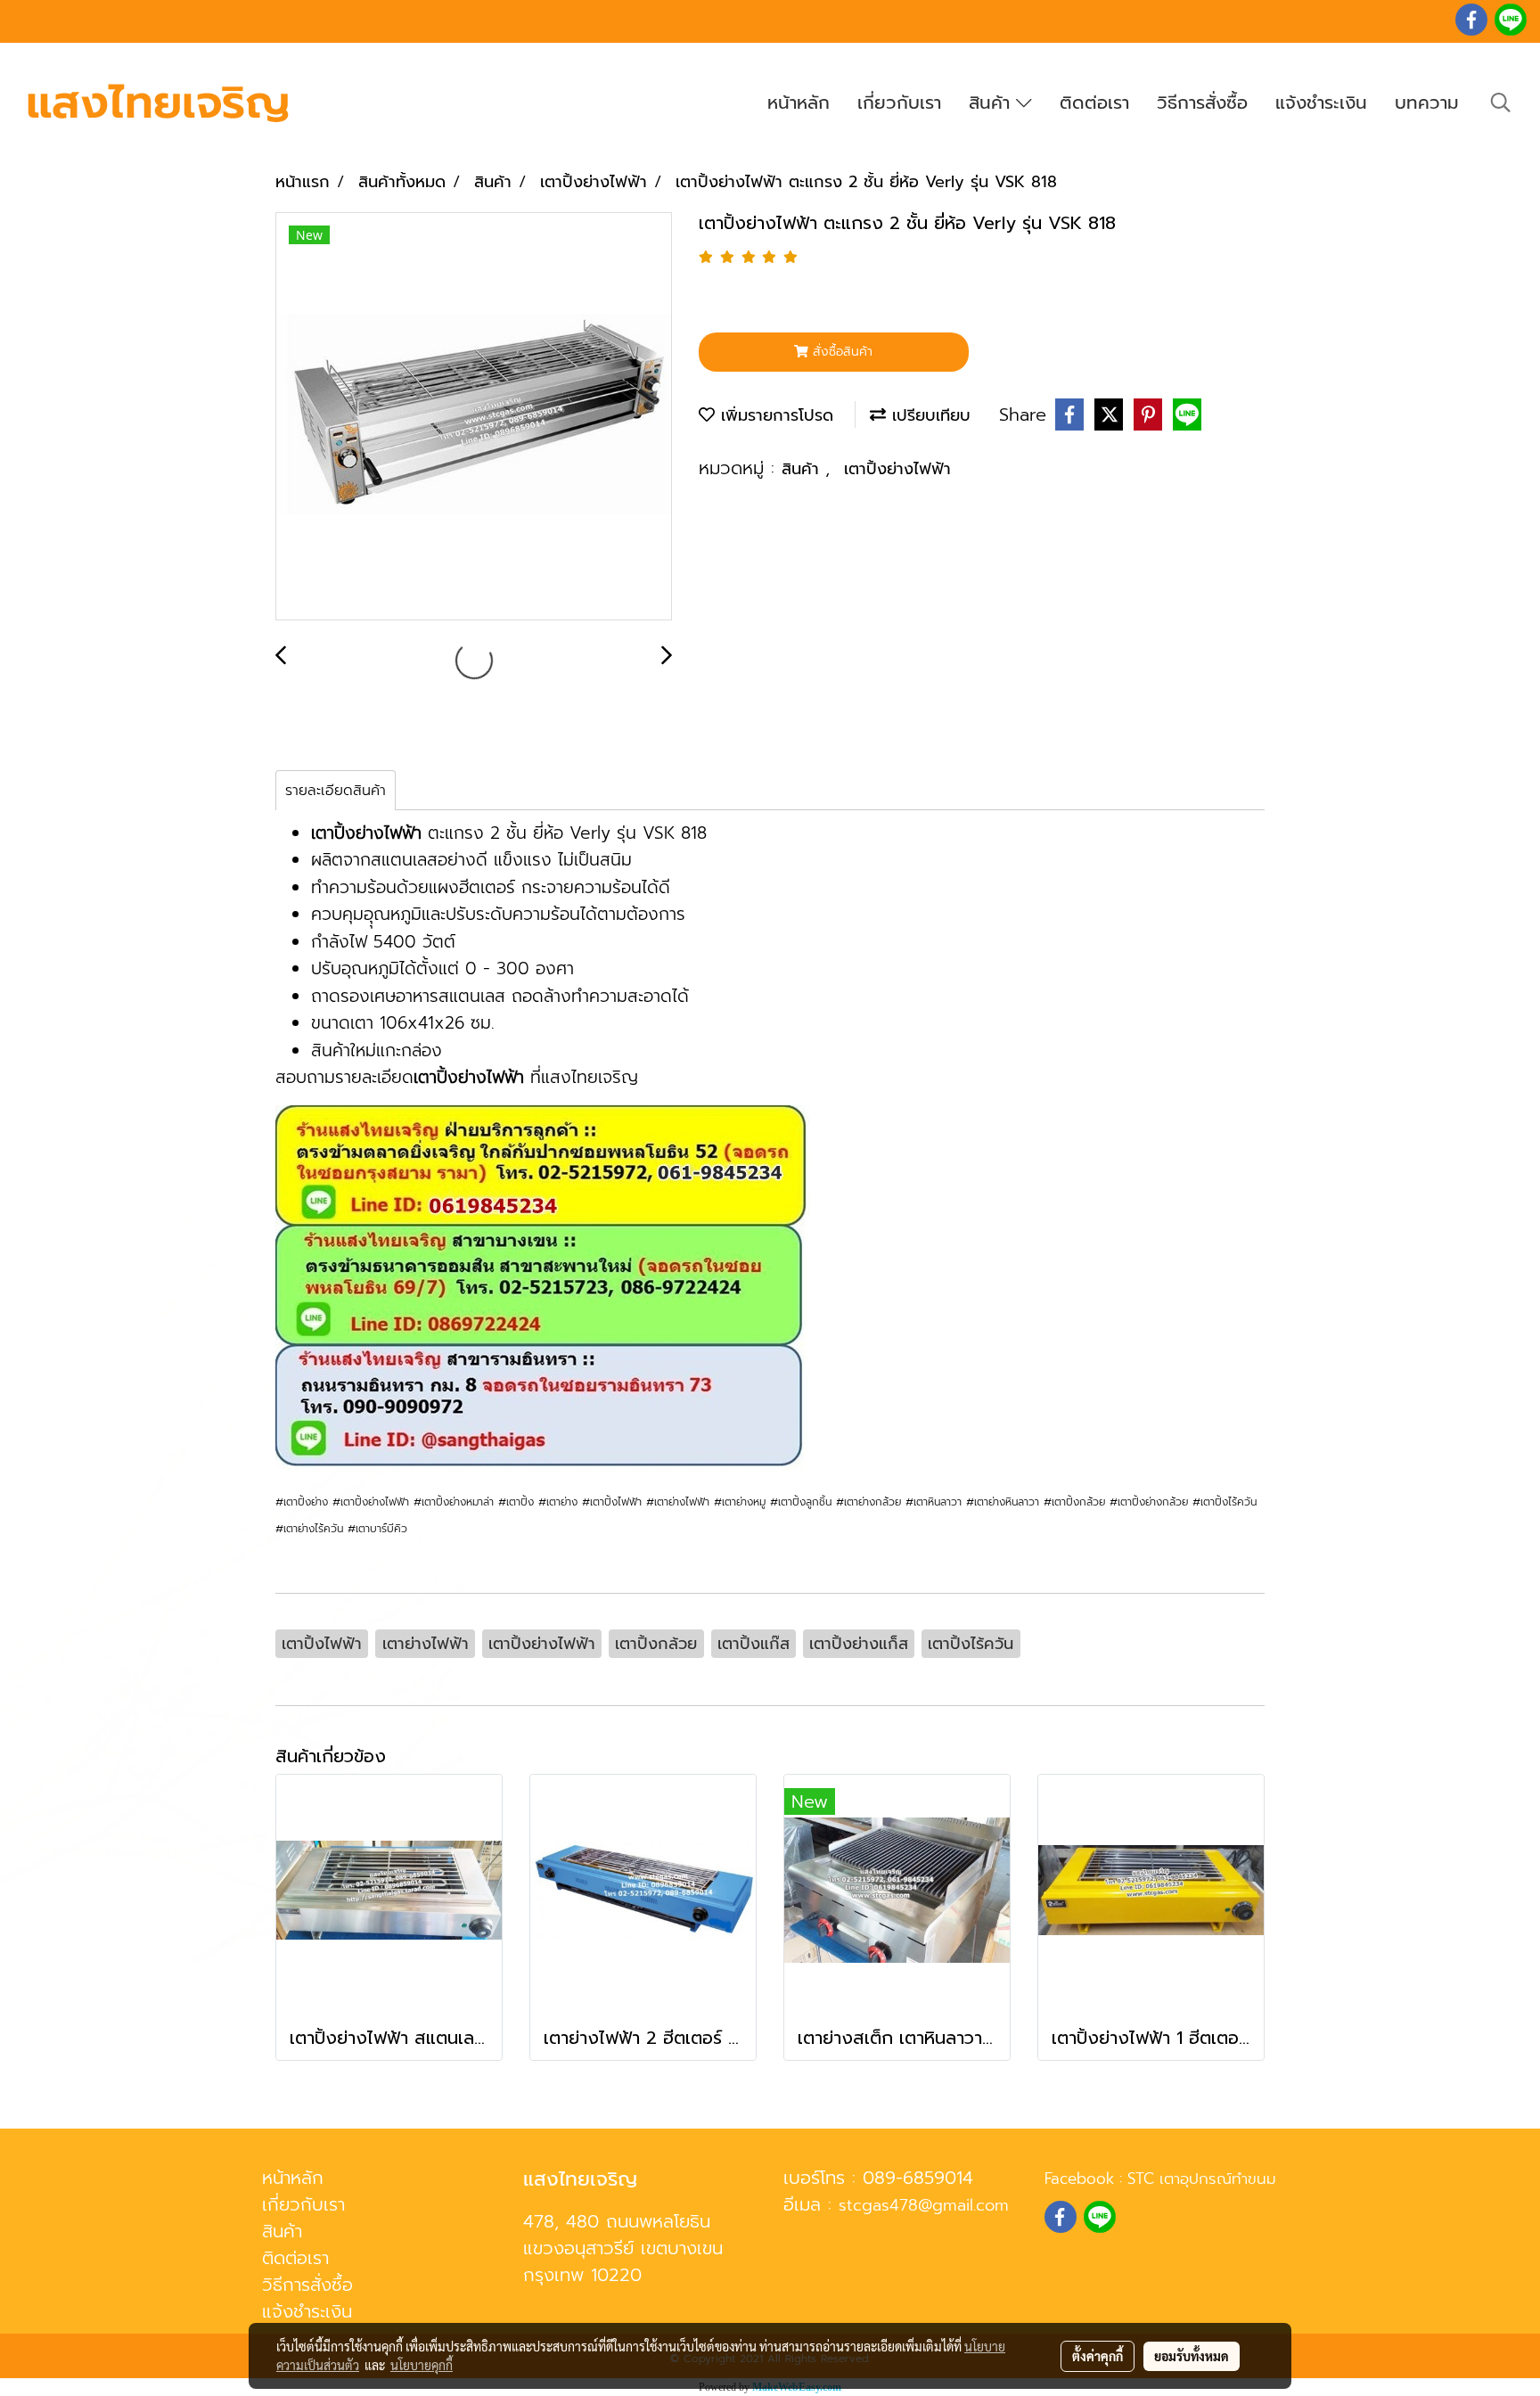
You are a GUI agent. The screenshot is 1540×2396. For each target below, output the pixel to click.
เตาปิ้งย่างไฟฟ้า (897, 469)
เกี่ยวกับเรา (899, 103)
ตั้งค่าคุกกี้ (1098, 2356)
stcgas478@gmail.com (924, 2205)
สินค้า (992, 103)
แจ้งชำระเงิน (1321, 103)
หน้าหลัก (799, 103)
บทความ (1427, 103)
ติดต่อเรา (1094, 103)
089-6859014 (918, 2178)
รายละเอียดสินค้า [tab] (336, 791)
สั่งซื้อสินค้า (840, 352)
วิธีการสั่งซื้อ (1202, 103)
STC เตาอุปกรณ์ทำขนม (1202, 2179)
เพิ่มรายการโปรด (774, 415)
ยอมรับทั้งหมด (1192, 2356)
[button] (1501, 103)
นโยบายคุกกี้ (422, 2365)
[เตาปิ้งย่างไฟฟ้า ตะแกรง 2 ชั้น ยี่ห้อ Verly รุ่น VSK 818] (474, 417)
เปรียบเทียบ (928, 415)
